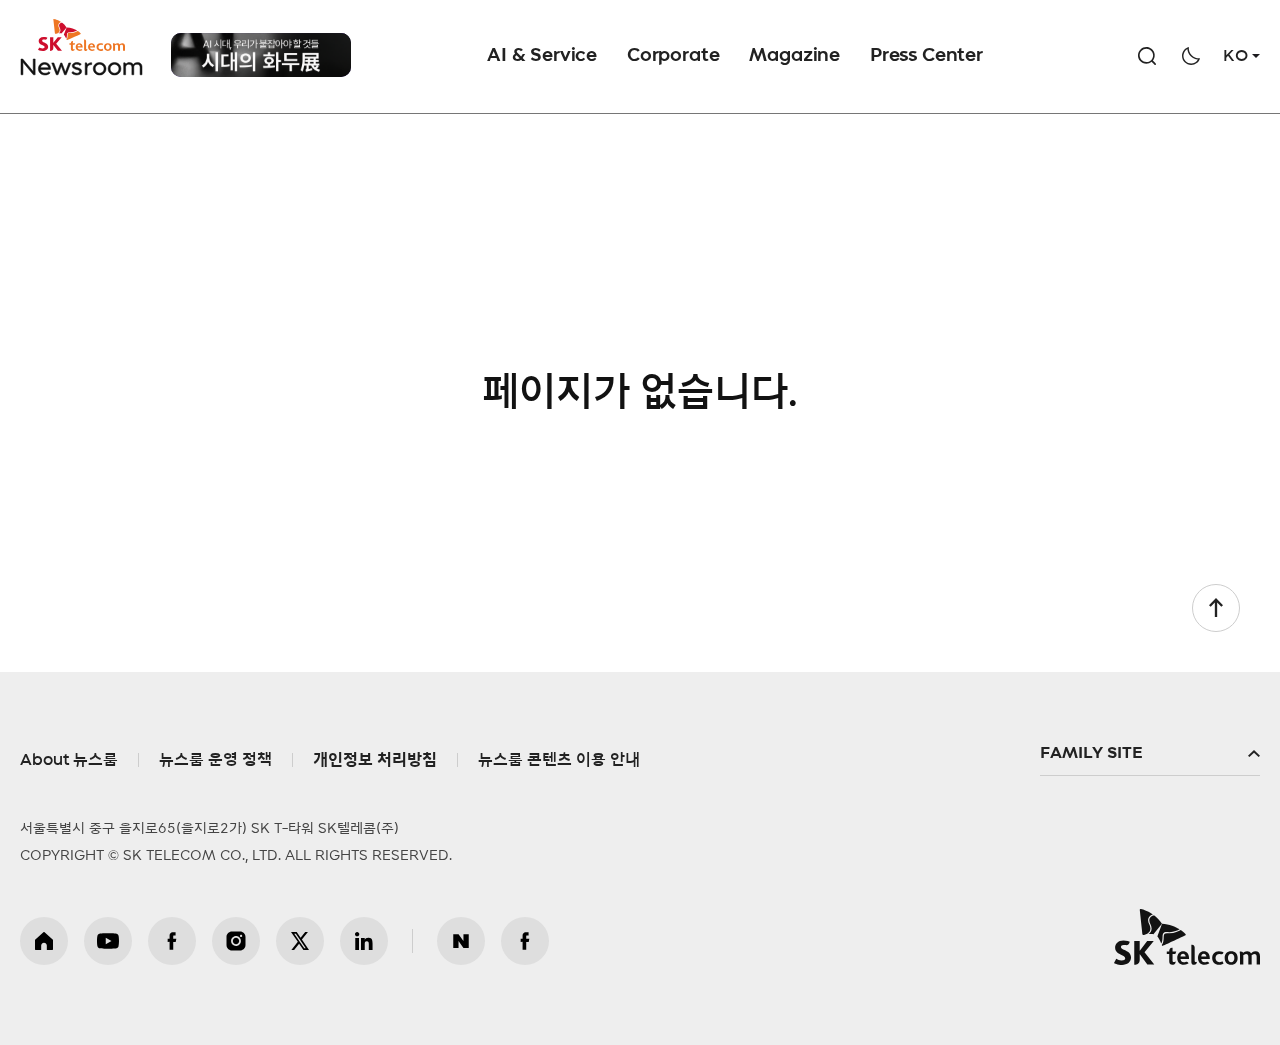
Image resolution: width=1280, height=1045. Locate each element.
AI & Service (542, 56)
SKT (83, 48)
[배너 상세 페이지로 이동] (261, 55)
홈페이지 (44, 941)
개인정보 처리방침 (375, 760)
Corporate (673, 56)
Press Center (926, 56)
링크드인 (364, 941)
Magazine (794, 56)
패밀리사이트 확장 (1150, 754)
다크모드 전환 (1191, 56)
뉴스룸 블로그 (461, 941)
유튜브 (108, 941)
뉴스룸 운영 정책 (215, 760)
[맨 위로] (1216, 608)
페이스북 (172, 941)
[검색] (1147, 56)
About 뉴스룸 (69, 760)
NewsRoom (82, 65)
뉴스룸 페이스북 (525, 941)
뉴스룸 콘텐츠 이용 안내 (559, 760)
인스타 (236, 941)
